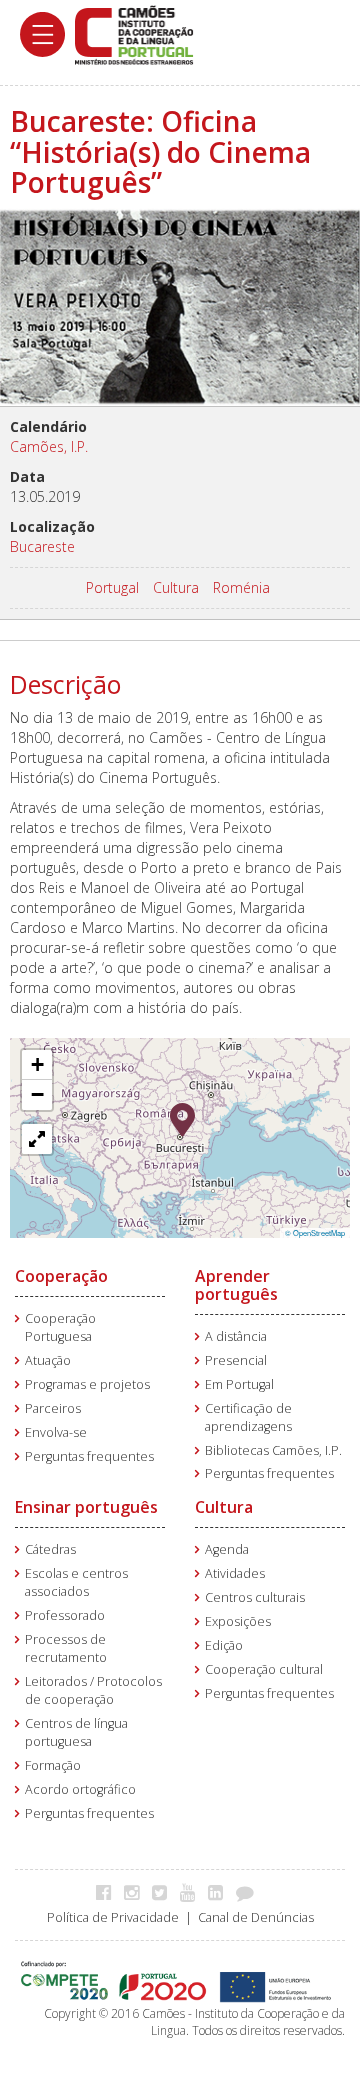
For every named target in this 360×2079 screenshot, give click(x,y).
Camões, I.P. (49, 446)
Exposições (238, 1621)
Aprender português (236, 1285)
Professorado (65, 1615)
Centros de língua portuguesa (76, 1732)
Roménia (241, 587)
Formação (53, 1765)
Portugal (112, 587)
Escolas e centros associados (76, 1582)
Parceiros (53, 1408)
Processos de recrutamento (66, 1648)
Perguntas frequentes (89, 1456)
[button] (182, 1118)
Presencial (236, 1360)
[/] (134, 33)
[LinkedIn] (220, 1892)
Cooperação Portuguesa (60, 1327)
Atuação (48, 1360)
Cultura (176, 587)
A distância (236, 1336)
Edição (224, 1645)
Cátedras (50, 1549)
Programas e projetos (87, 1384)
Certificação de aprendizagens (248, 1417)
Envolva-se (56, 1432)
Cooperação (61, 1276)
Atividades (235, 1573)
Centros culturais (255, 1597)
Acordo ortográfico (80, 1789)
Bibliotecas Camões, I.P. (273, 1450)
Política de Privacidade (113, 1917)
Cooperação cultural (264, 1669)
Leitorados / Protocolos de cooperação (93, 1690)
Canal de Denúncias (256, 1917)
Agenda (227, 1549)
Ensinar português (86, 1507)
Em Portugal (239, 1384)
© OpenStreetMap (315, 1232)
